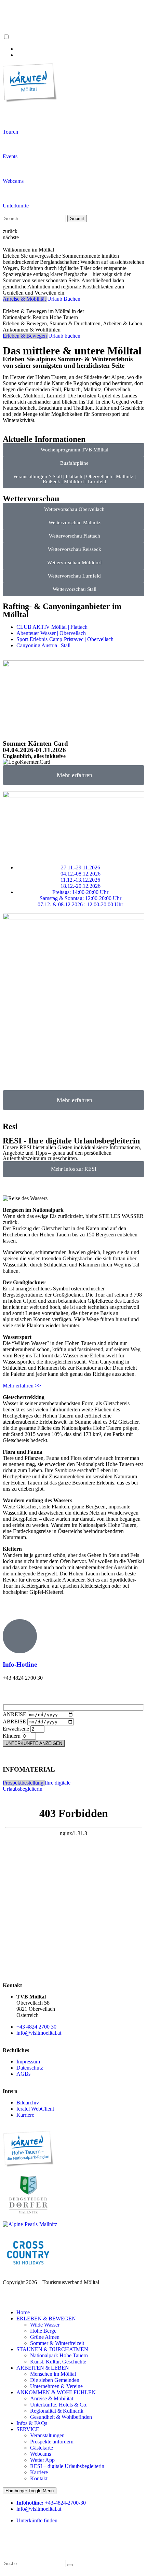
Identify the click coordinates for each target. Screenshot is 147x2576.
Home (23, 2312)
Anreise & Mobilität (52, 2398)
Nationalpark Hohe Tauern (59, 2355)
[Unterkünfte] (11, 193)
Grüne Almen (45, 2337)
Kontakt (39, 2478)
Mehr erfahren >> (22, 1386)
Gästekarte (42, 2448)
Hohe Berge (43, 2331)
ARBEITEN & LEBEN (43, 2368)
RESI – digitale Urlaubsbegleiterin (67, 2466)
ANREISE (15, 1714)
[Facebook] (11, 2538)
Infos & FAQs (32, 2423)
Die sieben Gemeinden (55, 2380)
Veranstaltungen (47, 2435)
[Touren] (11, 119)
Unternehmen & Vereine (56, 2386)
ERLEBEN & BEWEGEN (46, 2319)
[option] (80, 49)
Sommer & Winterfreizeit (57, 2343)
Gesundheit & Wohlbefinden (61, 2417)
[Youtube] (48, 2538)
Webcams (13, 181)
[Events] (11, 144)
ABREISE (15, 1721)
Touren (10, 132)
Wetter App (42, 2460)
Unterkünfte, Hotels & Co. (59, 2405)
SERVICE (28, 2429)
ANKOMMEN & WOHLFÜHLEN (56, 2392)
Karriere (39, 2472)
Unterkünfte (16, 206)
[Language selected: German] (73, 46)
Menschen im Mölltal (53, 2374)
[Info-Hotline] (20, 1636)
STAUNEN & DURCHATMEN (52, 2349)
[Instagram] (30, 2538)
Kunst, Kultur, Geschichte (58, 2362)
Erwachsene (17, 1729)
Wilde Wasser (45, 2325)
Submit (77, 219)
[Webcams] (11, 168)
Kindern (12, 1736)
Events (10, 156)
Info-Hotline (20, 1664)
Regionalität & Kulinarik (57, 2411)
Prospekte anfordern (52, 2442)
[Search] (70, 2565)
